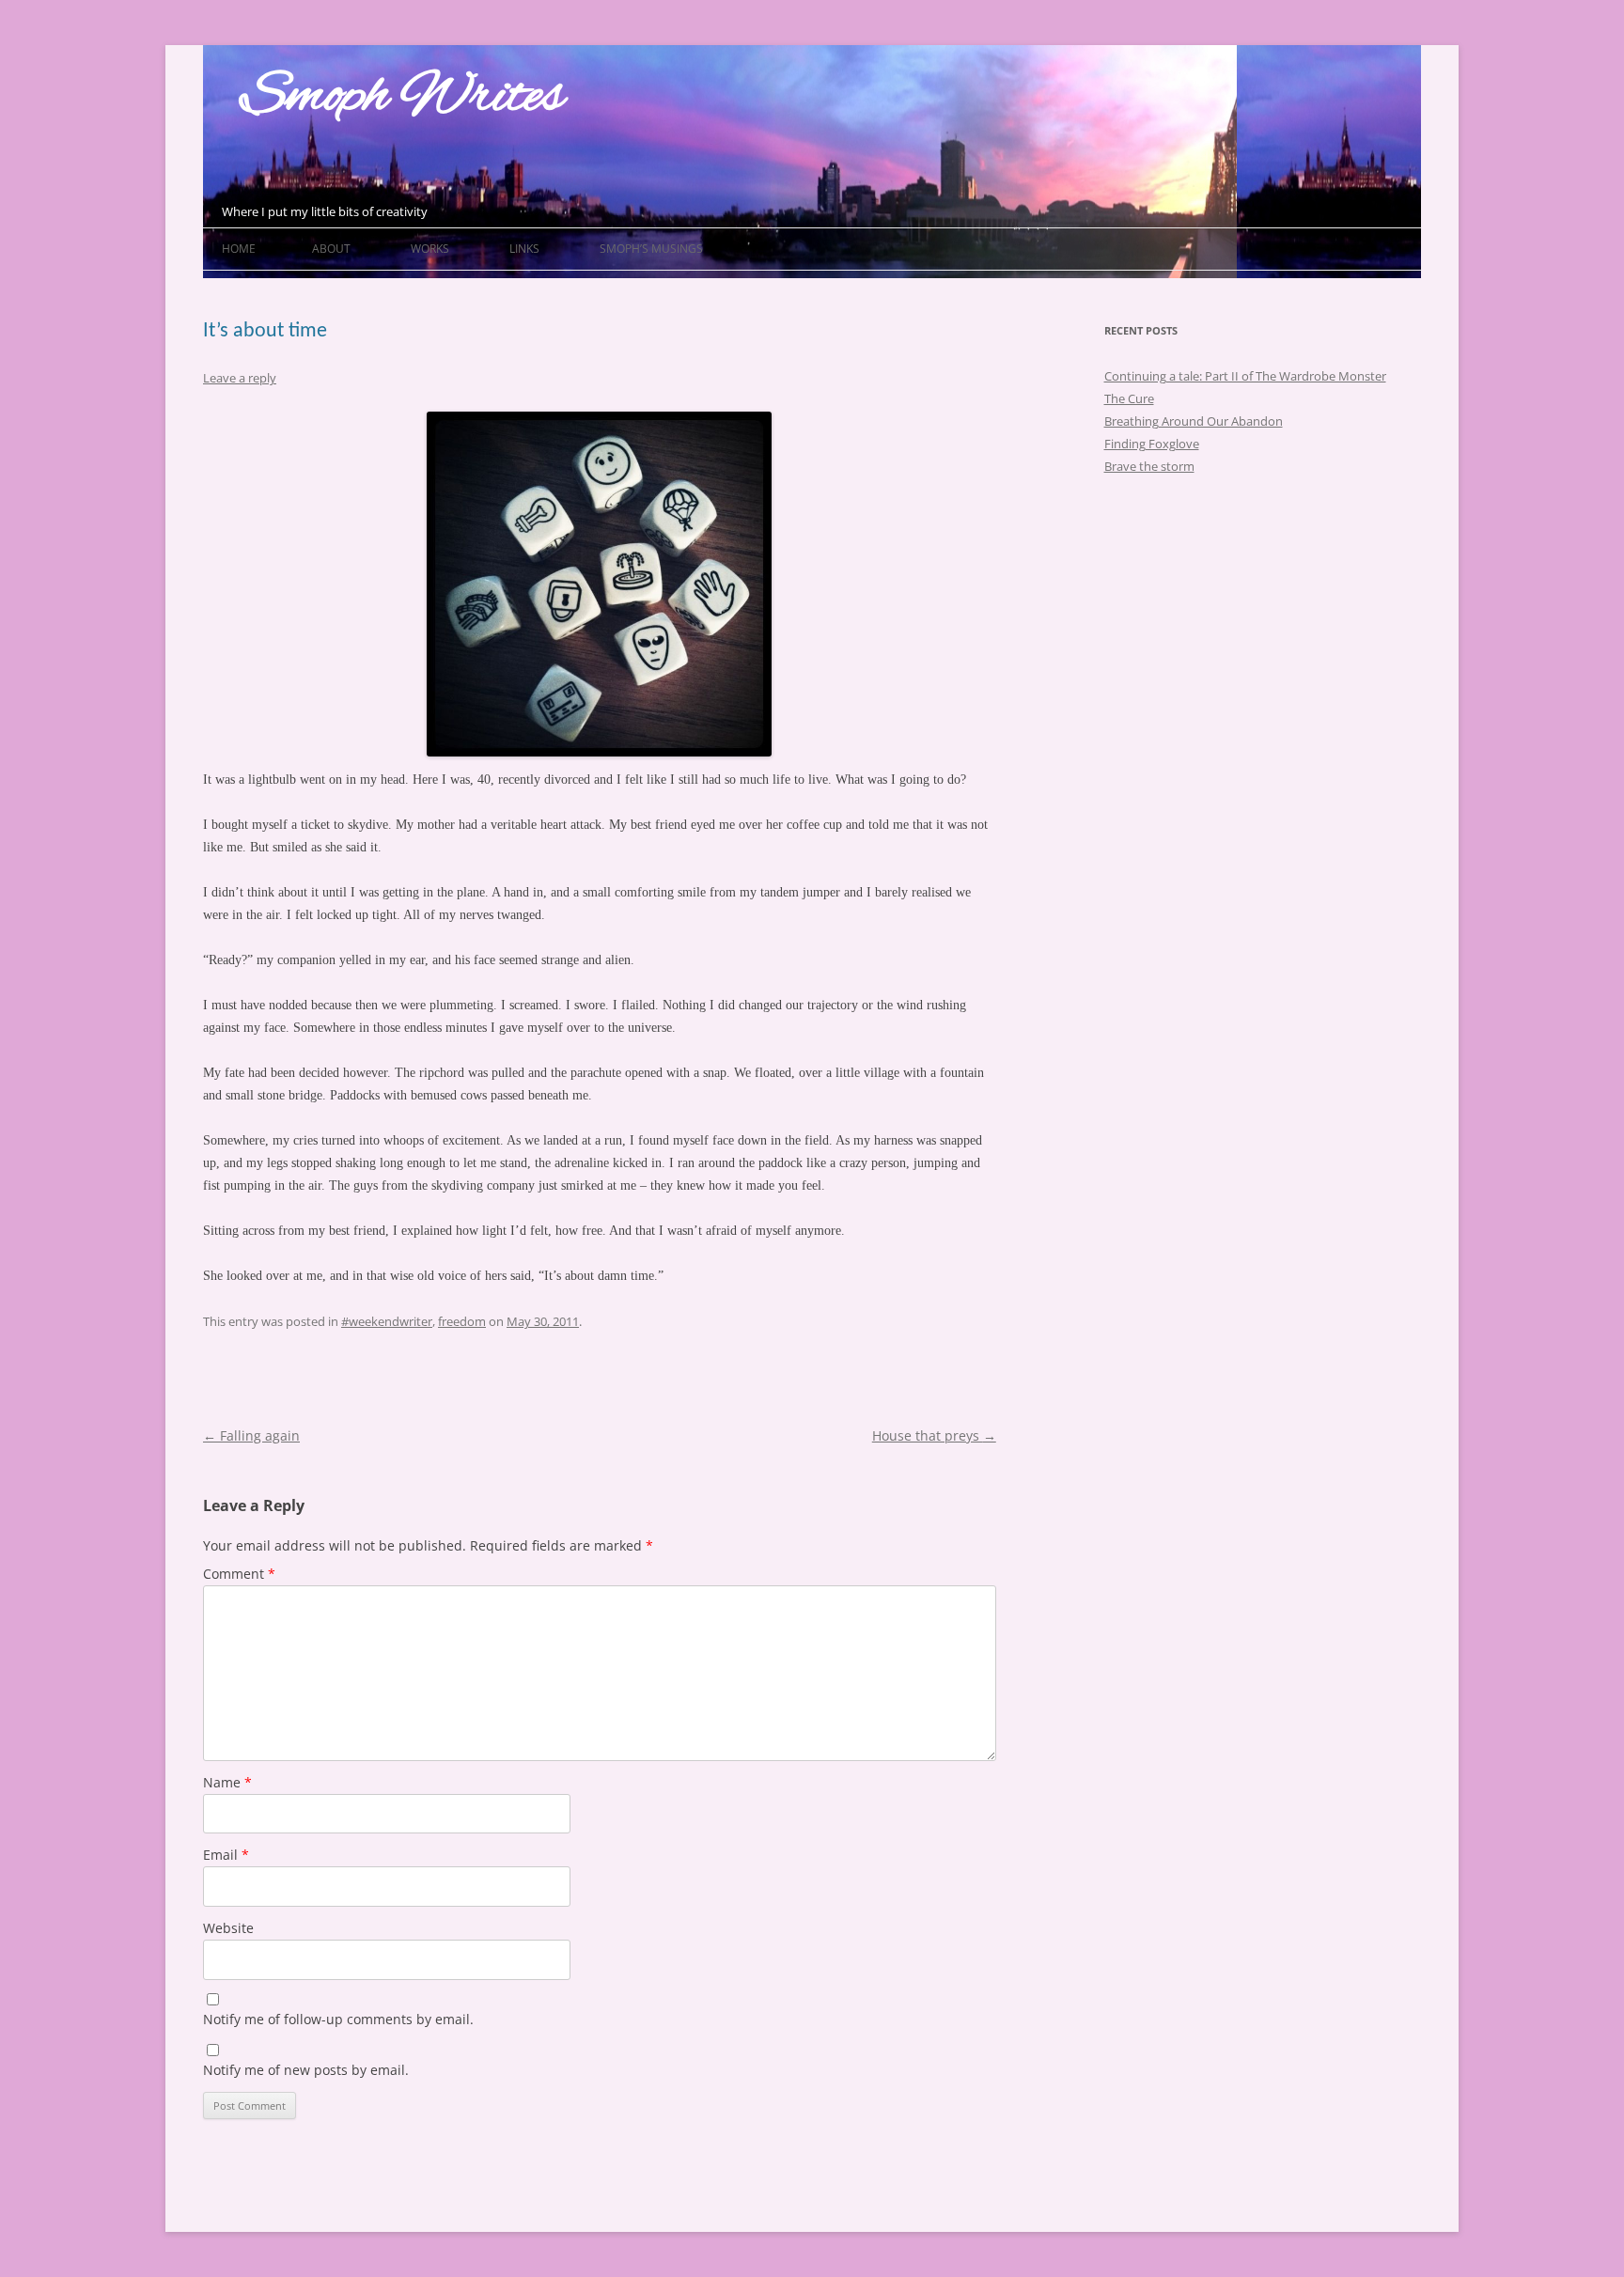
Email (226, 1855)
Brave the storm (1149, 466)
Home (239, 249)
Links (524, 249)
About (331, 249)
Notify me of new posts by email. (306, 2070)
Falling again (251, 1435)
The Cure (1129, 398)
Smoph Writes (402, 97)
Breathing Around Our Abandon (1194, 421)
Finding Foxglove (1152, 444)
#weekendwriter (387, 1321)
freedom (462, 1321)
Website (228, 1928)
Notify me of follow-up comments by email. (338, 2019)
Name (227, 1782)
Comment (239, 1574)
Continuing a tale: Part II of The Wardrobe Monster (1245, 376)
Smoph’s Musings (651, 249)
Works (430, 249)
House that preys (934, 1435)
